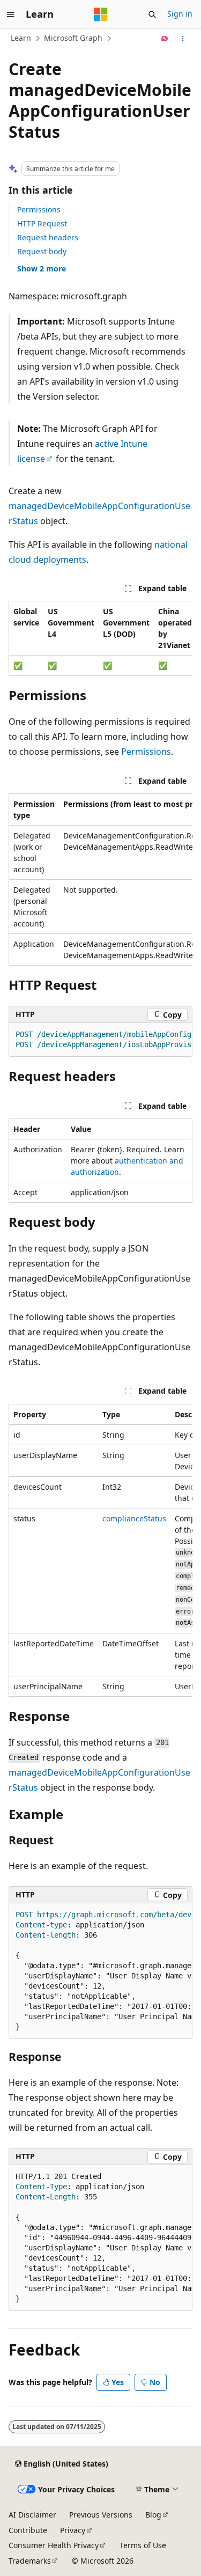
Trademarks (30, 2561)
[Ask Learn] (165, 39)
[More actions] (183, 39)
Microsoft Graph (73, 38)
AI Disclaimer (32, 2515)
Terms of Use (143, 2545)
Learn (21, 38)
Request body (42, 251)
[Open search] (152, 14)
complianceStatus (134, 1518)
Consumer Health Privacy (54, 2545)
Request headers (48, 237)
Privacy (73, 2530)
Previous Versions (101, 2515)
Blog (153, 2515)
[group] (100, 638)
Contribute (28, 2530)
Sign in (180, 14)
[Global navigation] (11, 14)
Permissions (39, 209)
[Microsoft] (101, 14)
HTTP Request (42, 223)
